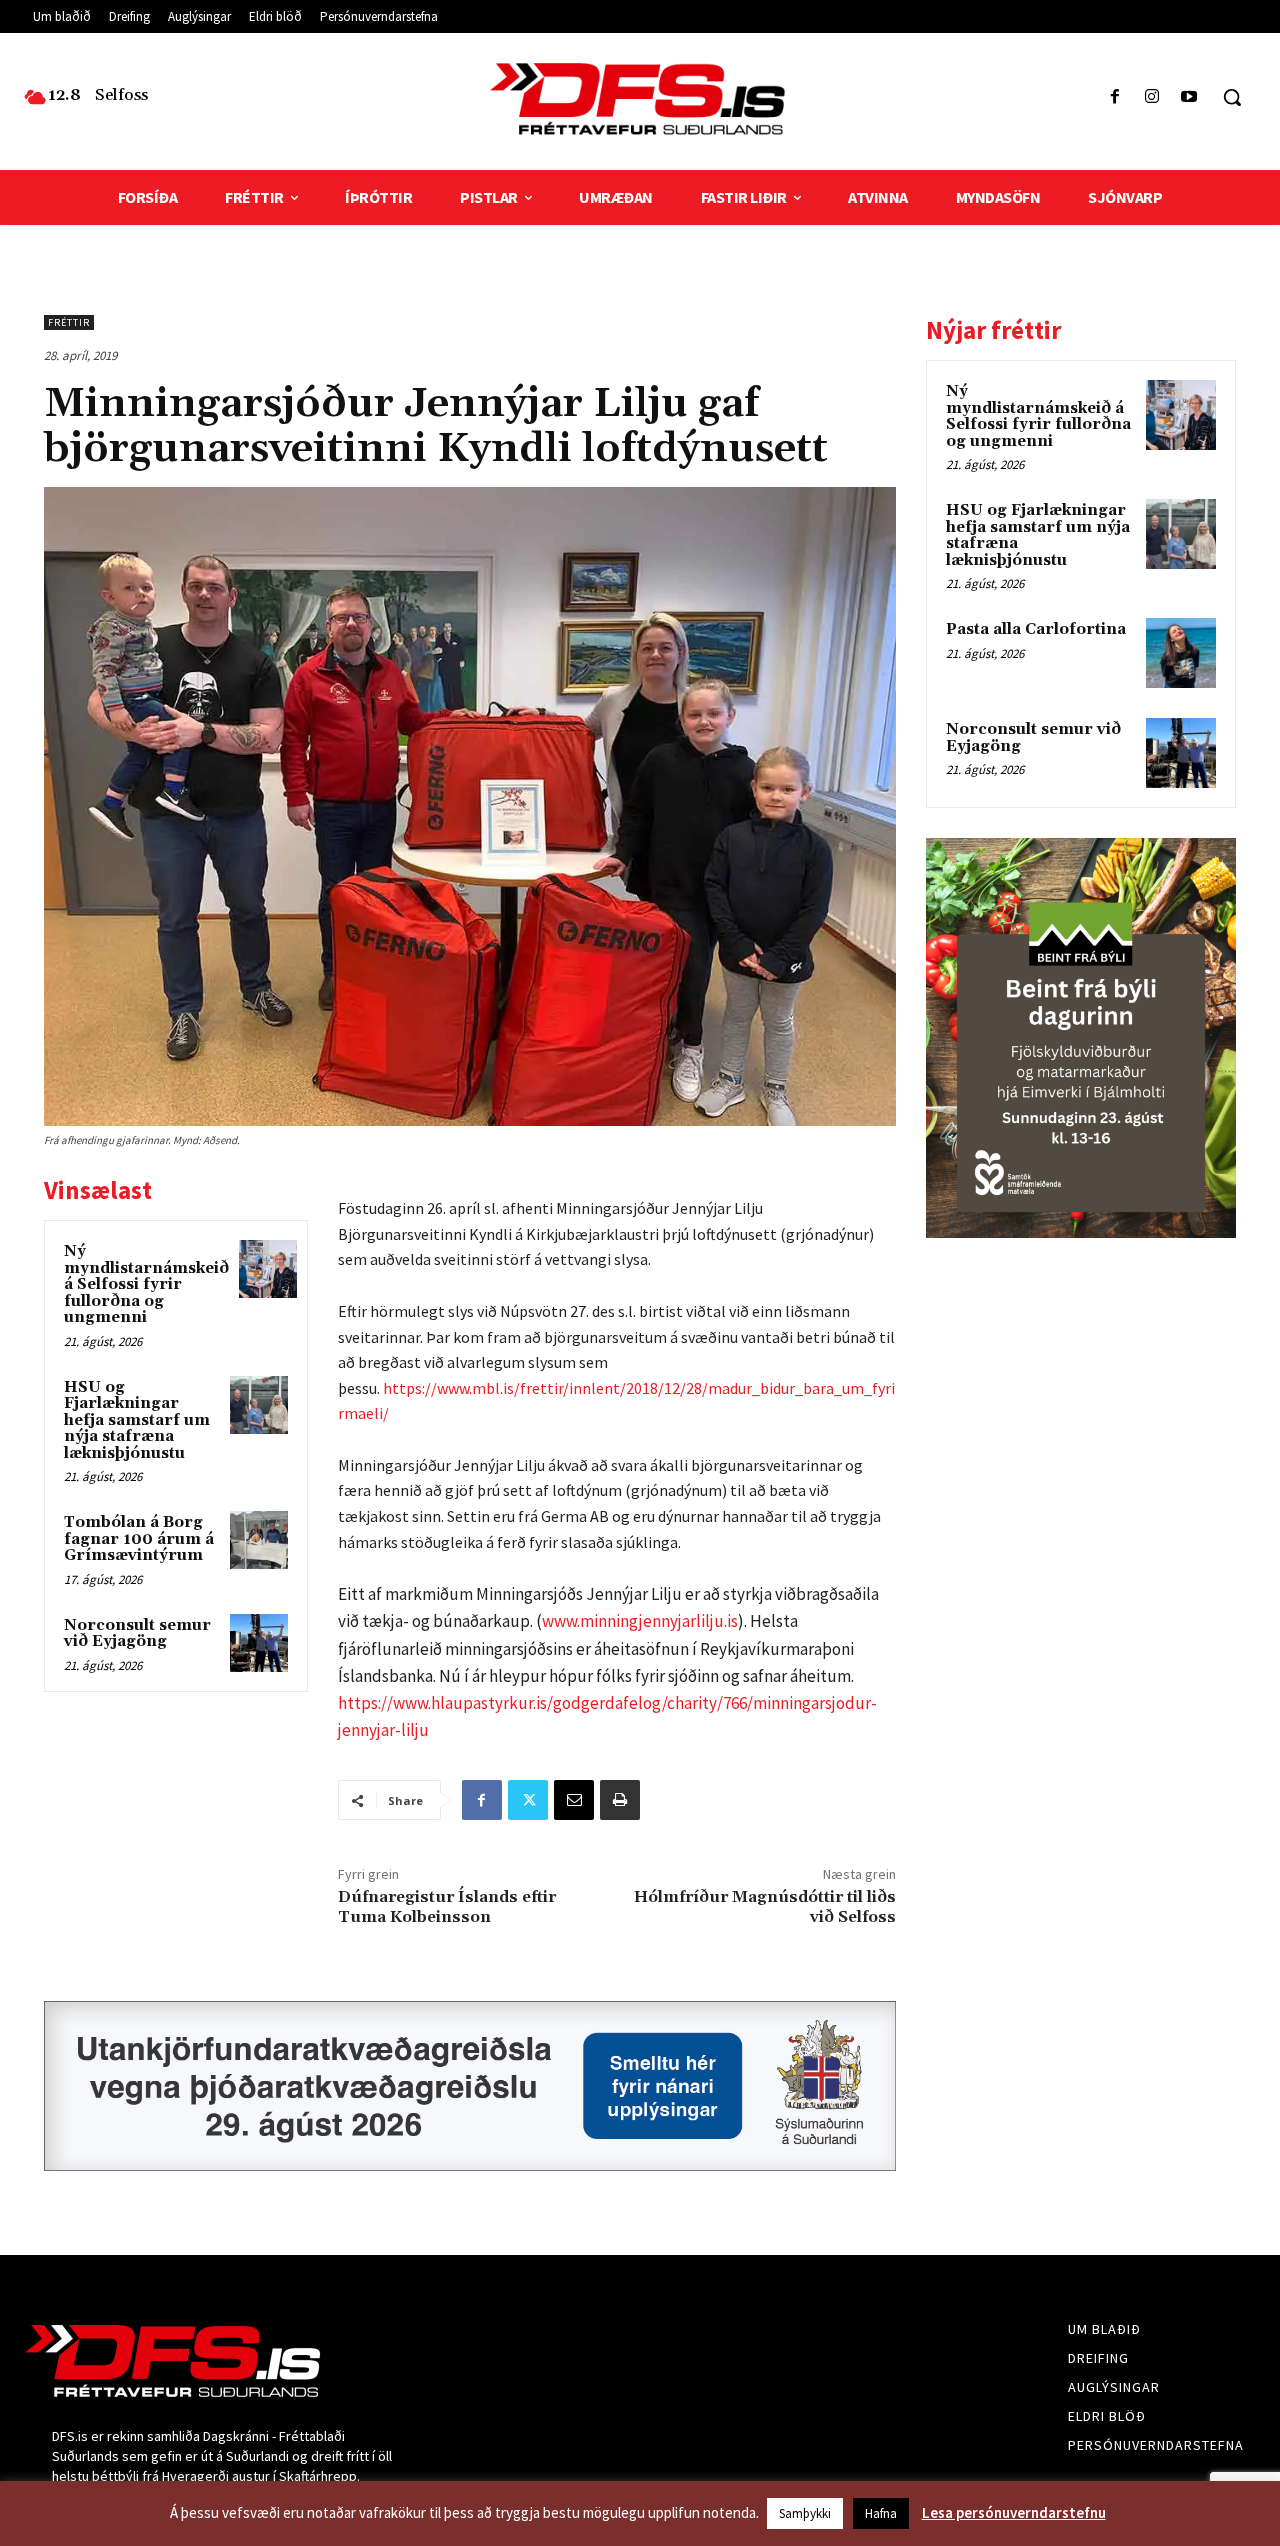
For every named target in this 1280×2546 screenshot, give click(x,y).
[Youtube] (1189, 97)
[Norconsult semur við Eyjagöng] (259, 1643)
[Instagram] (1152, 97)
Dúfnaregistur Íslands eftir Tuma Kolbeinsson (447, 1906)
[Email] (574, 1800)
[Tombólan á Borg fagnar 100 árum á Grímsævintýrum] (259, 1540)
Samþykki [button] (805, 2513)
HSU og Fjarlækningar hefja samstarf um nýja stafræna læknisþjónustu (137, 1420)
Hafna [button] (881, 2513)
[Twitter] (528, 1800)
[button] (1232, 97)
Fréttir (69, 322)
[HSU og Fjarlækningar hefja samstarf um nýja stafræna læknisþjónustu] (259, 1405)
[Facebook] (1114, 97)
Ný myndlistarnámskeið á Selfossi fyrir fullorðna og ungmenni (146, 1284)
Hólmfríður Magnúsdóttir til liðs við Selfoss (765, 1906)
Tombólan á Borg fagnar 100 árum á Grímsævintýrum (139, 1539)
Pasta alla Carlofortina (1036, 629)
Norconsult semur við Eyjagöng (137, 1634)
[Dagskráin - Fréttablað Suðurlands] (639, 99)
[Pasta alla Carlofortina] (1181, 653)
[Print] (620, 1800)
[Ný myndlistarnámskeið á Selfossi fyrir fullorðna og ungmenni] (268, 1269)
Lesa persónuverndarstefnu (1014, 2512)
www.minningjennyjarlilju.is (640, 1621)
